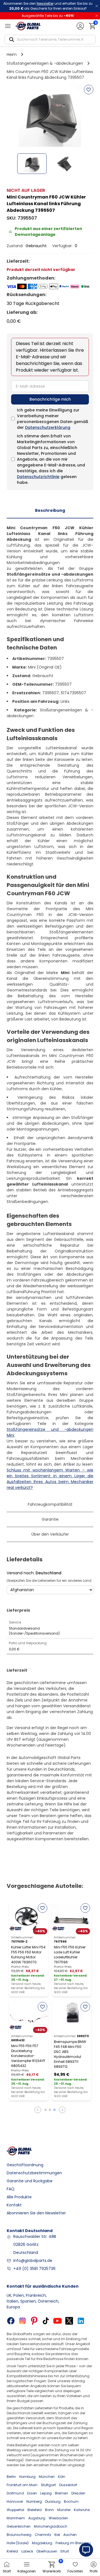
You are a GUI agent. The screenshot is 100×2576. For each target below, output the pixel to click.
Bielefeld (35, 2510)
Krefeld (12, 2551)
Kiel (57, 2535)
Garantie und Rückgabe (30, 2181)
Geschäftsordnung (25, 2165)
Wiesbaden (58, 2518)
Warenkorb (52, 2567)
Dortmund (15, 2493)
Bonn (49, 2510)
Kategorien (27, 2571)
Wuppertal (15, 2510)
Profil (94, 2571)
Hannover (15, 2501)
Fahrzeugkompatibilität (50, 1504)
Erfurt (65, 2551)
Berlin (11, 2477)
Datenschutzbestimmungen (34, 2173)
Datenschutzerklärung (48, 427)
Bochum (71, 2501)
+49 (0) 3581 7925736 (34, 2269)
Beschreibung (50, 510)
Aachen (70, 2535)
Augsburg (37, 2518)
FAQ (11, 2189)
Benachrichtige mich (50, 399)
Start (7, 2571)
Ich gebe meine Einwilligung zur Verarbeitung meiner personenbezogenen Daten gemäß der (53, 419)
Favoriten (75, 2571)
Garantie (50, 1519)
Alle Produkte (19, 2197)
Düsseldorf (68, 2485)
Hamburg (27, 2477)
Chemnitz (43, 2535)
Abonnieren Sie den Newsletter (36, 2213)
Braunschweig (19, 2535)
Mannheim (16, 2518)
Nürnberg (34, 2501)
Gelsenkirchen (19, 2526)
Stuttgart (48, 2485)
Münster (64, 2510)
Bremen (62, 2493)
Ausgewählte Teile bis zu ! (48, 16)
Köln (62, 2477)
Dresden (78, 2493)
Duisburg (53, 2501)
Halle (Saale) (18, 2543)
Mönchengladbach (51, 2526)
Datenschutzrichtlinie (38, 477)
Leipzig (46, 2493)
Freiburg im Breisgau (73, 2543)
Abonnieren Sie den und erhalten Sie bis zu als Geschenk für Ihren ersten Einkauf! (48, 6)
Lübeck (27, 2551)
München (47, 2477)
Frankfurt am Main (22, 2485)
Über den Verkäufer (50, 1534)
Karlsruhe (82, 2510)
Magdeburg (42, 2543)
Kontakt (14, 2205)
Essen (32, 2493)
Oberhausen (47, 2551)
